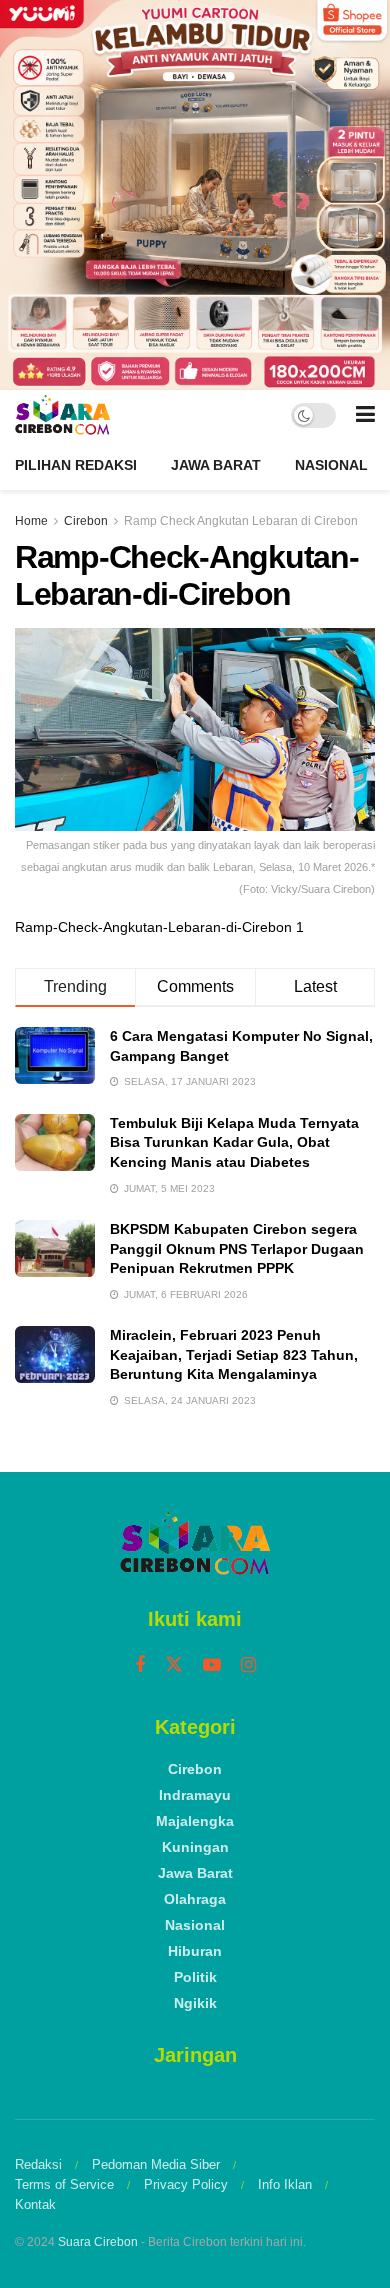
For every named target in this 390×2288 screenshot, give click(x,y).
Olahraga (195, 1899)
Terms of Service (64, 2184)
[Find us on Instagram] (248, 1665)
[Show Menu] (365, 415)
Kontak (35, 2204)
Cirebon (86, 521)
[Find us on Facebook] (140, 1665)
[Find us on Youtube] (212, 1665)
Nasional (331, 465)
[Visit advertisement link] (195, 195)
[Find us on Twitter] (174, 1665)
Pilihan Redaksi (76, 465)
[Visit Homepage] (62, 415)
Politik (195, 1977)
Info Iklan (285, 2184)
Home (31, 521)
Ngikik (195, 2003)
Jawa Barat (216, 465)
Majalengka (195, 1821)
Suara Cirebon (98, 2242)
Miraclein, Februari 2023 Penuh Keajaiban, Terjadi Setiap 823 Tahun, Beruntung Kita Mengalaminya (234, 1354)
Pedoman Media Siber (156, 2164)
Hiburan (195, 1951)
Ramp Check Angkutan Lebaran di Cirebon (241, 521)
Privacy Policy (186, 2184)
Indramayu (195, 1795)
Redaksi (38, 2164)
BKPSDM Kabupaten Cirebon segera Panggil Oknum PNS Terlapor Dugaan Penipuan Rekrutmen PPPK (237, 1248)
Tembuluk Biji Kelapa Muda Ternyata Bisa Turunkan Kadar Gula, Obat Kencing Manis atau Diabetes (234, 1142)
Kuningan (195, 1847)
